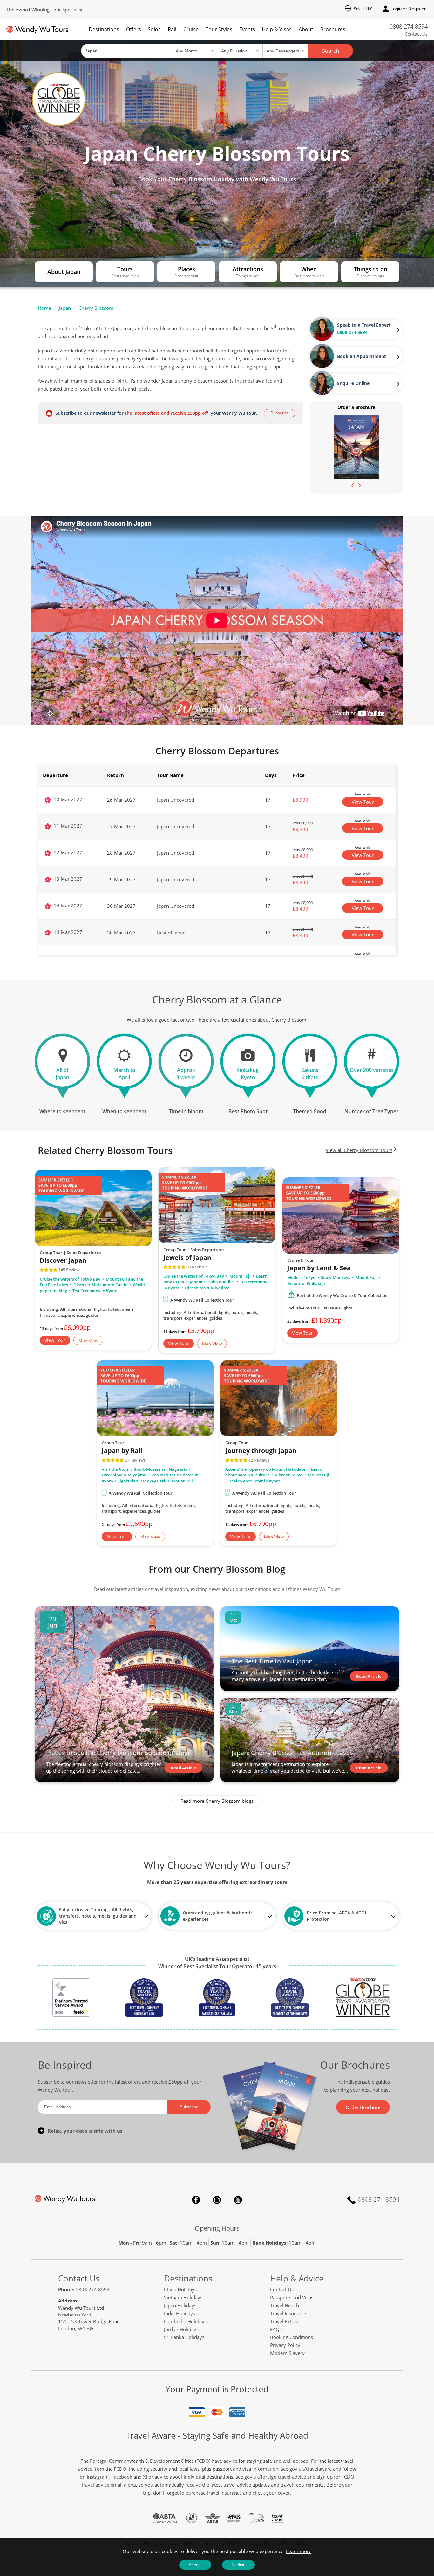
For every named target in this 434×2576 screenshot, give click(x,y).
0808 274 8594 (409, 26)
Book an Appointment (362, 356)
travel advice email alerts (109, 2485)
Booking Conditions (292, 2337)
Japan (65, 308)
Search (330, 51)
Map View (88, 1341)
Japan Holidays (180, 2305)
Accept (195, 2565)
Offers (134, 29)
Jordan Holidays (181, 2329)
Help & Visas (277, 29)
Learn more (299, 2551)
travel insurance (224, 2493)
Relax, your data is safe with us (85, 2131)
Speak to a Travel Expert (364, 325)
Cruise (191, 29)
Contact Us (416, 34)
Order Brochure (363, 2107)
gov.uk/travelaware (311, 2469)
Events (247, 29)
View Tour (363, 802)
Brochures (333, 29)
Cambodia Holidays (185, 2321)
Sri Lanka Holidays (184, 2337)
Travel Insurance (288, 2313)
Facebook (196, 2200)
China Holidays (180, 2289)
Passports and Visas (292, 2297)
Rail (172, 29)
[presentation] (353, 485)
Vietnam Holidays (183, 2297)
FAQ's (276, 2329)
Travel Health (285, 2305)
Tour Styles (219, 29)
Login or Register (408, 9)
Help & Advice (297, 2278)
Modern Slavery (287, 2353)
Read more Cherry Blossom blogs (217, 1801)
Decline (238, 2565)
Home (44, 308)
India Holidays (180, 2313)
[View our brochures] (356, 447)
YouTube (238, 2200)
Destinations (104, 29)
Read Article (183, 1768)
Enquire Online (353, 383)
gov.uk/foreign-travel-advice (275, 2477)
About (306, 29)
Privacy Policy (285, 2345)
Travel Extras (284, 2321)
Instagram (217, 2200)
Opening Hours (217, 2228)
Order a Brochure (356, 407)
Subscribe (280, 413)
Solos (154, 29)
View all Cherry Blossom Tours (359, 1150)
